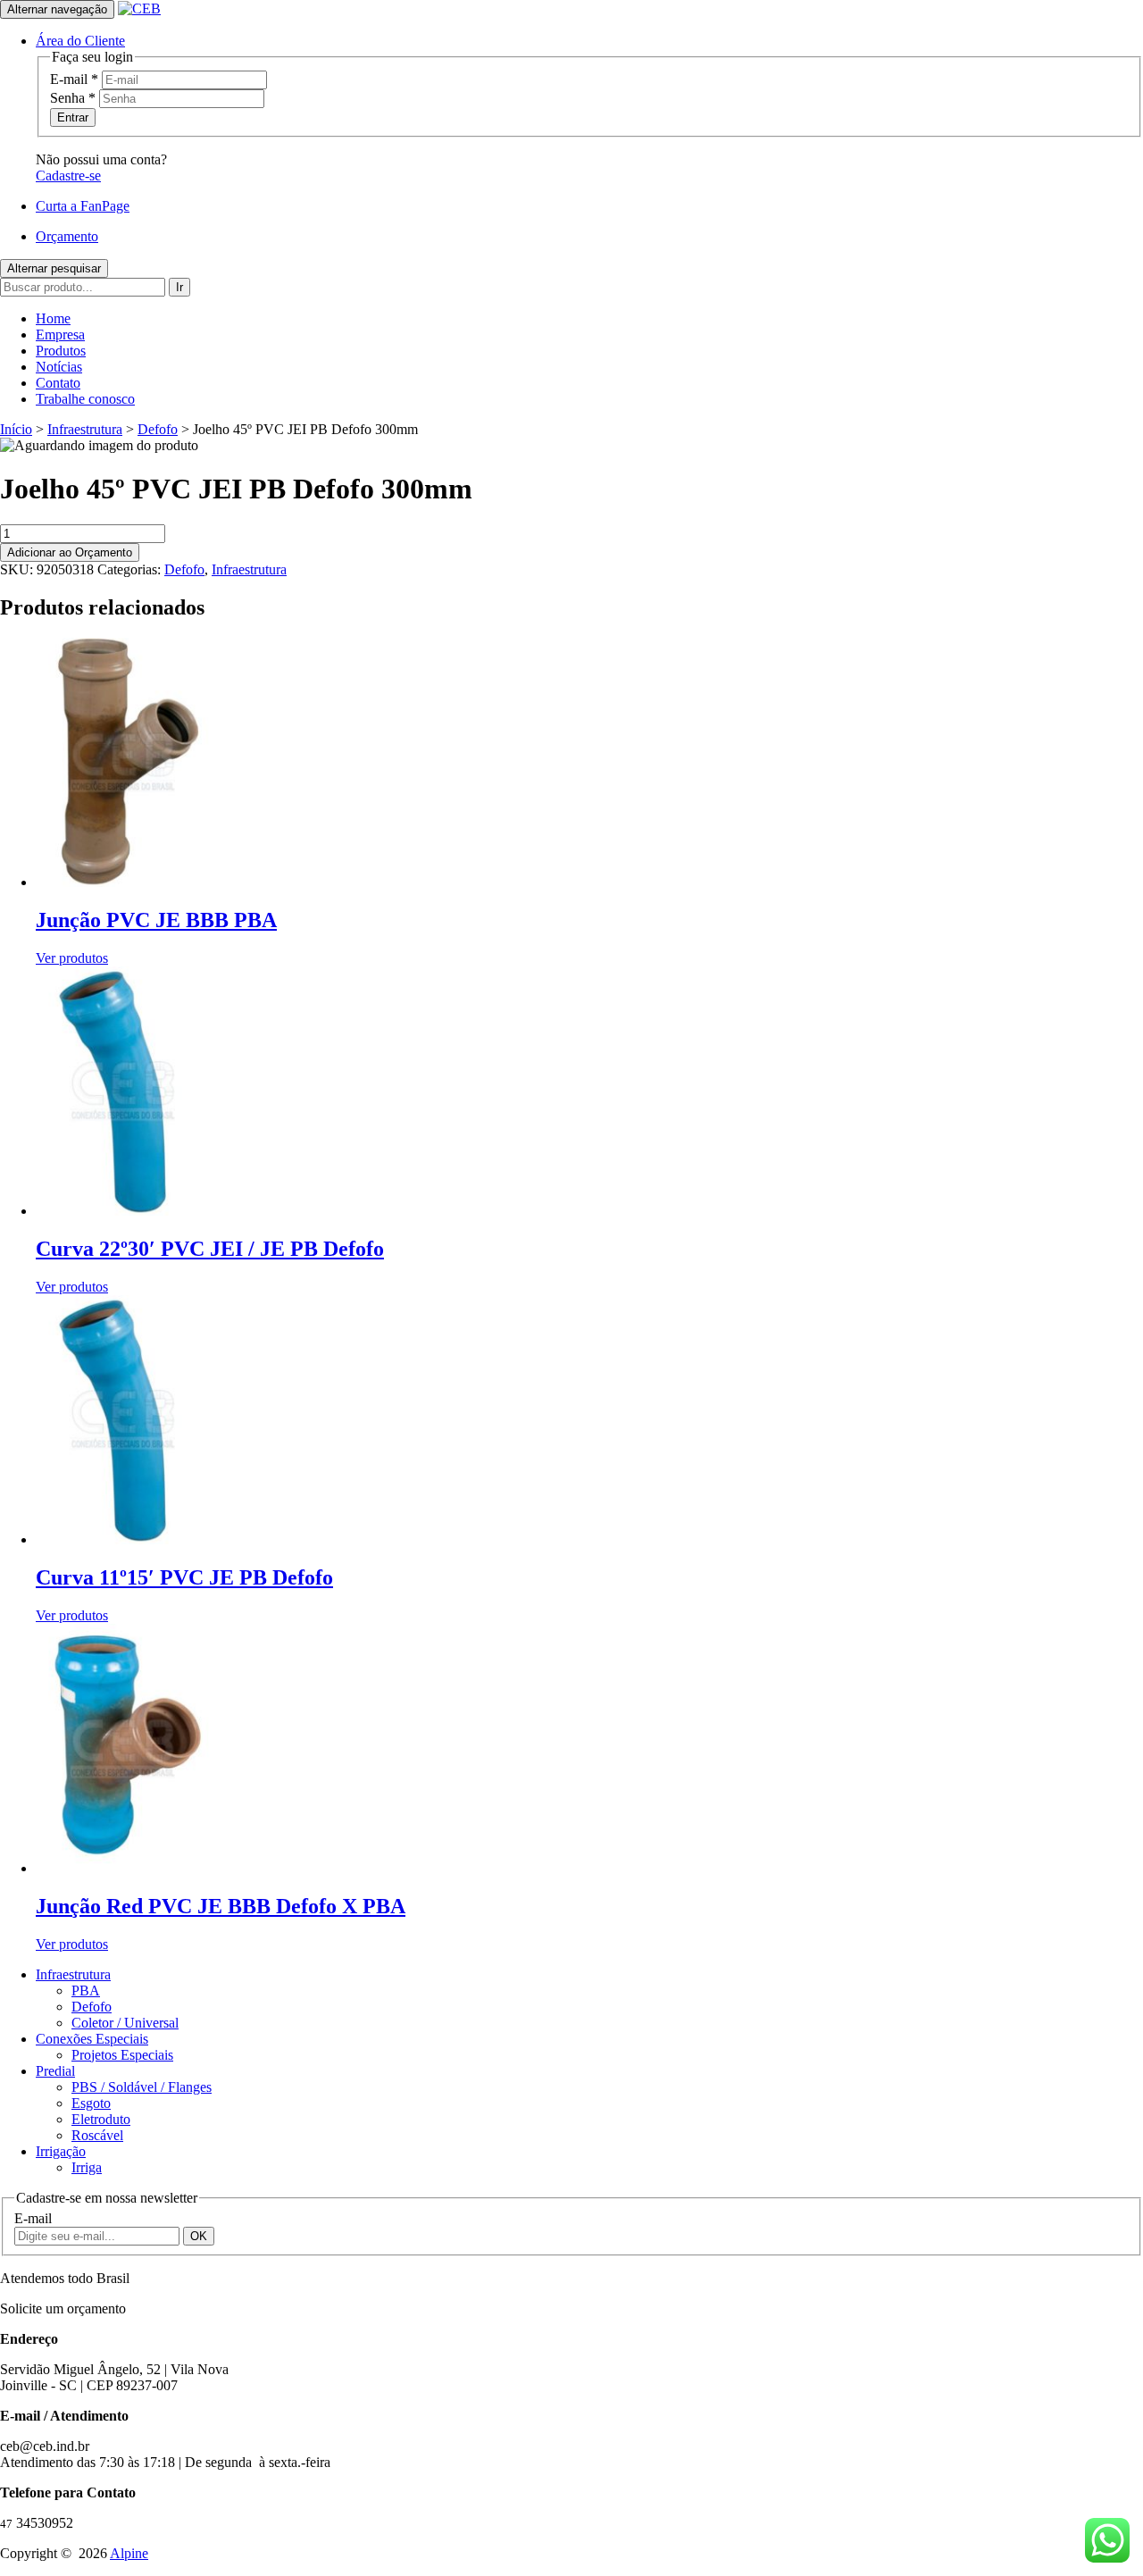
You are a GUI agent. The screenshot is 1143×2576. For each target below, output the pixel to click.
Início (16, 429)
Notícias (59, 367)
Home (53, 318)
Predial (55, 2071)
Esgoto (91, 2103)
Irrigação (61, 2151)
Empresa (60, 335)
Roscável (97, 2135)
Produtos (61, 351)
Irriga (87, 2167)
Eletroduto (101, 2119)
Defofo (158, 429)
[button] (80, 41)
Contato (58, 383)
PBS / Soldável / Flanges (142, 2087)
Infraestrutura (85, 429)
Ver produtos (72, 958)
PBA (86, 1991)
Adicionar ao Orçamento (70, 552)
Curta (83, 206)
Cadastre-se (68, 176)
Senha (73, 98)
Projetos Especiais (122, 2055)
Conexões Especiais (92, 2039)
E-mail (74, 79)
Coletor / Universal (125, 2023)
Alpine (129, 2553)
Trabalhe (85, 399)
